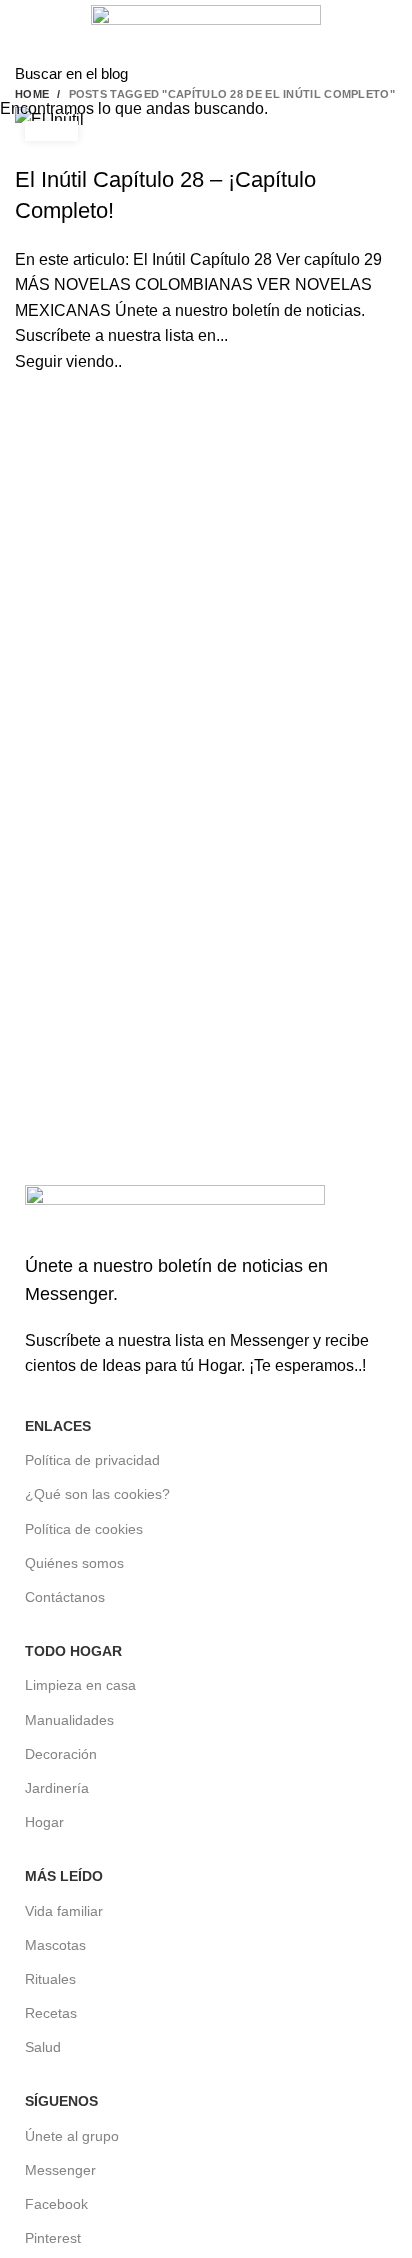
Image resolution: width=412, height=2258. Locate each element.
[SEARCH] (385, 73)
